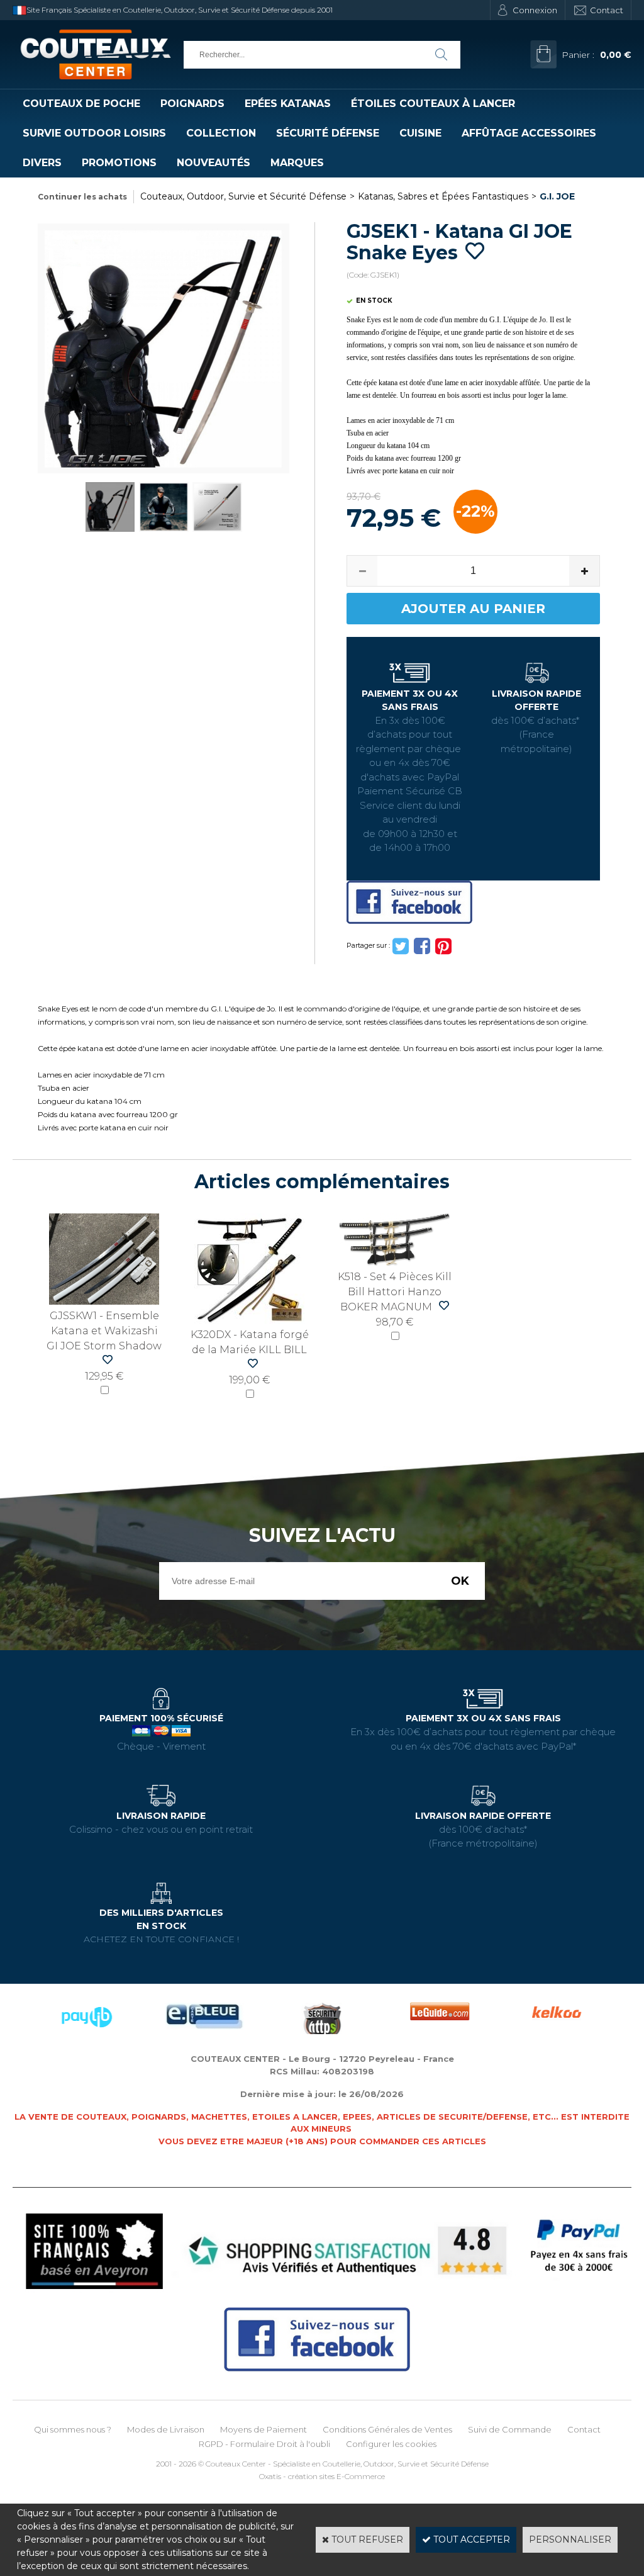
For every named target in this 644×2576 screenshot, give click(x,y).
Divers (42, 163)
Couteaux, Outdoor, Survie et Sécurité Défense (243, 196)
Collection (221, 133)
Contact (607, 10)
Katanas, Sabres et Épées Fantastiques (443, 196)
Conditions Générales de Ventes (387, 2429)
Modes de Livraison (166, 2429)
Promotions (119, 163)
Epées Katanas (288, 104)
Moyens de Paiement (264, 2429)
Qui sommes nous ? (73, 2429)
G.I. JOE (557, 196)
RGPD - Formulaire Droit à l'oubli (264, 2444)
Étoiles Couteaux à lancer (433, 104)
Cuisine (420, 133)
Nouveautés (214, 163)
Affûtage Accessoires (529, 133)
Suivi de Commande (510, 2429)
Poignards (192, 104)
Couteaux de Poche (81, 104)
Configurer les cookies (391, 2444)
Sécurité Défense (328, 133)
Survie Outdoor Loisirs (94, 133)
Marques (297, 163)
